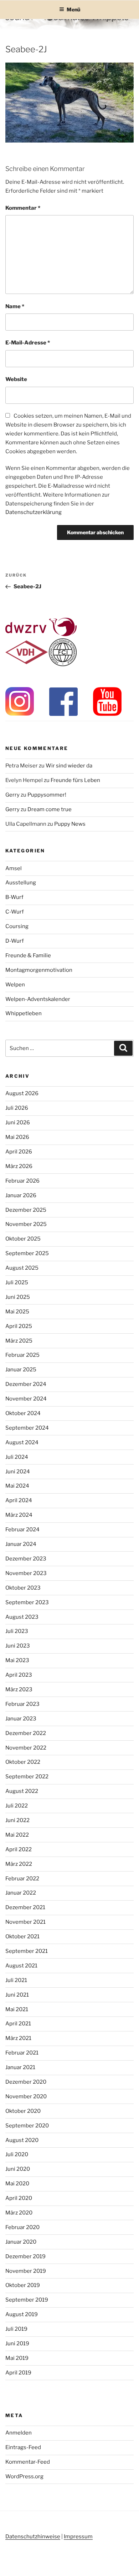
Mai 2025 (17, 1312)
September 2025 (27, 1253)
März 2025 (19, 1341)
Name (15, 306)
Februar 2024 (22, 1530)
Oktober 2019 (23, 2285)
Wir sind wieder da (69, 766)
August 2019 (22, 2314)
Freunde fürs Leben (75, 780)
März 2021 (18, 2038)
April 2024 (19, 1500)
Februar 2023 (22, 1704)
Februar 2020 (22, 2227)
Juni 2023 (18, 1646)
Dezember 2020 (26, 2082)
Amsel (14, 868)
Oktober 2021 (22, 1937)
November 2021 (25, 1922)
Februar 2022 (22, 1879)
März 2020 (19, 2213)
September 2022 (27, 1777)
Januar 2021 (20, 2067)
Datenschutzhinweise (33, 2537)
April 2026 (19, 1152)
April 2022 (19, 1849)
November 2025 (26, 1224)
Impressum (78, 2537)
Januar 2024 (21, 1544)
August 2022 (22, 1791)
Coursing (17, 926)
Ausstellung (21, 883)
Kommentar (23, 208)
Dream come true (50, 809)
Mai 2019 (17, 2358)
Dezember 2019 (25, 2256)
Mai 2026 (17, 1137)
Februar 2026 (22, 1181)
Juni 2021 (17, 1995)
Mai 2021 (17, 2009)
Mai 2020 (17, 2184)
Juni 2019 (17, 2344)
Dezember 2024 (26, 1384)
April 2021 (18, 2024)
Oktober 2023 (23, 1588)
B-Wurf (14, 897)
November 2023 (26, 1573)
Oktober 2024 (23, 1413)
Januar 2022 (21, 1893)
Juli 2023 (17, 1631)
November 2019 (26, 2271)
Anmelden (19, 2433)
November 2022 (26, 1748)
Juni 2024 (18, 1472)
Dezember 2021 (25, 1907)
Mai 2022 (17, 1835)
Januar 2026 (21, 1195)
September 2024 (27, 1428)
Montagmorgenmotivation (39, 970)
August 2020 (22, 2140)
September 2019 (27, 2300)
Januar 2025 (21, 1370)
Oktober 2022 (23, 1762)
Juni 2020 (18, 2169)
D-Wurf (15, 941)
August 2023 (22, 1617)
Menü (73, 9)
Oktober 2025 (23, 1239)
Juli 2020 (17, 2154)
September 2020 (27, 2126)
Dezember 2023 (26, 1559)
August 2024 (22, 1442)
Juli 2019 (16, 2329)
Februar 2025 (22, 1355)
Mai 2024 (17, 1486)
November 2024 (26, 1399)
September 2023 (27, 1602)
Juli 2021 (16, 1980)
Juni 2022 (17, 1820)
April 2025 (19, 1326)
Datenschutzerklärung (34, 512)
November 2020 (26, 2096)
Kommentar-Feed (28, 2462)
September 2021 (27, 1951)
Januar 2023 (21, 1719)
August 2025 (22, 1268)
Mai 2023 (17, 1660)
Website (16, 379)
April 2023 (19, 1675)
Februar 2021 (22, 2053)
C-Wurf (15, 912)
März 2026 (19, 1166)
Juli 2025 (17, 1282)
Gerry (12, 795)
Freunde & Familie (28, 955)
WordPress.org (24, 2476)
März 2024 (19, 1515)
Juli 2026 (17, 1108)
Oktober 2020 (23, 2111)
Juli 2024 (17, 1457)
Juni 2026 (18, 1123)
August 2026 (22, 1093)
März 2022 (19, 1864)
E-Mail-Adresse (28, 343)
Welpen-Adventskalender (38, 999)
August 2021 (21, 1966)
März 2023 (19, 1689)
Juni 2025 (18, 1297)
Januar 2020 (21, 2242)
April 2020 (19, 2198)
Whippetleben (24, 1013)
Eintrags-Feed (23, 2447)
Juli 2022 (17, 1806)
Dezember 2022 (26, 1733)
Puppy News (70, 824)
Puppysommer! (47, 795)
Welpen (15, 985)
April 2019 (18, 2373)
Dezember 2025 (26, 1210)
